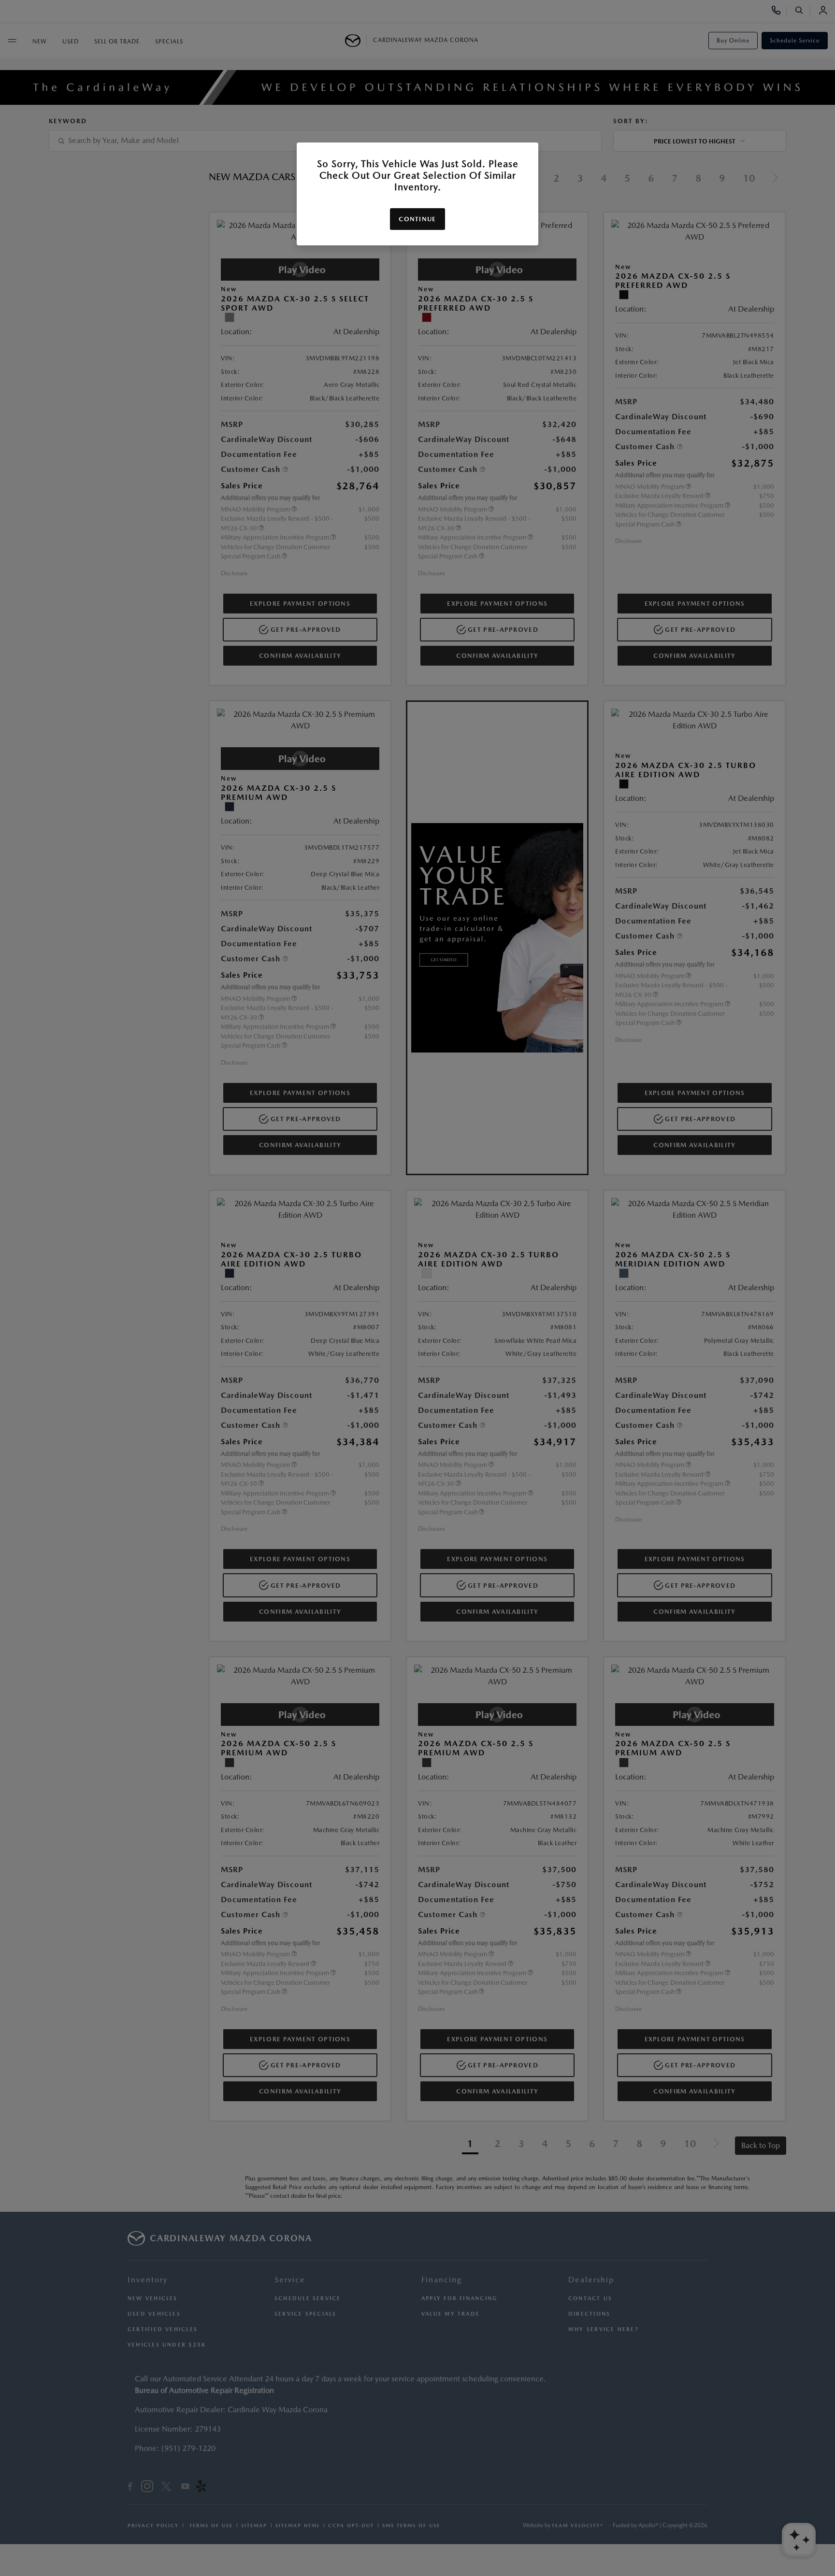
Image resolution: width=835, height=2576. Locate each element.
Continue (417, 219)
